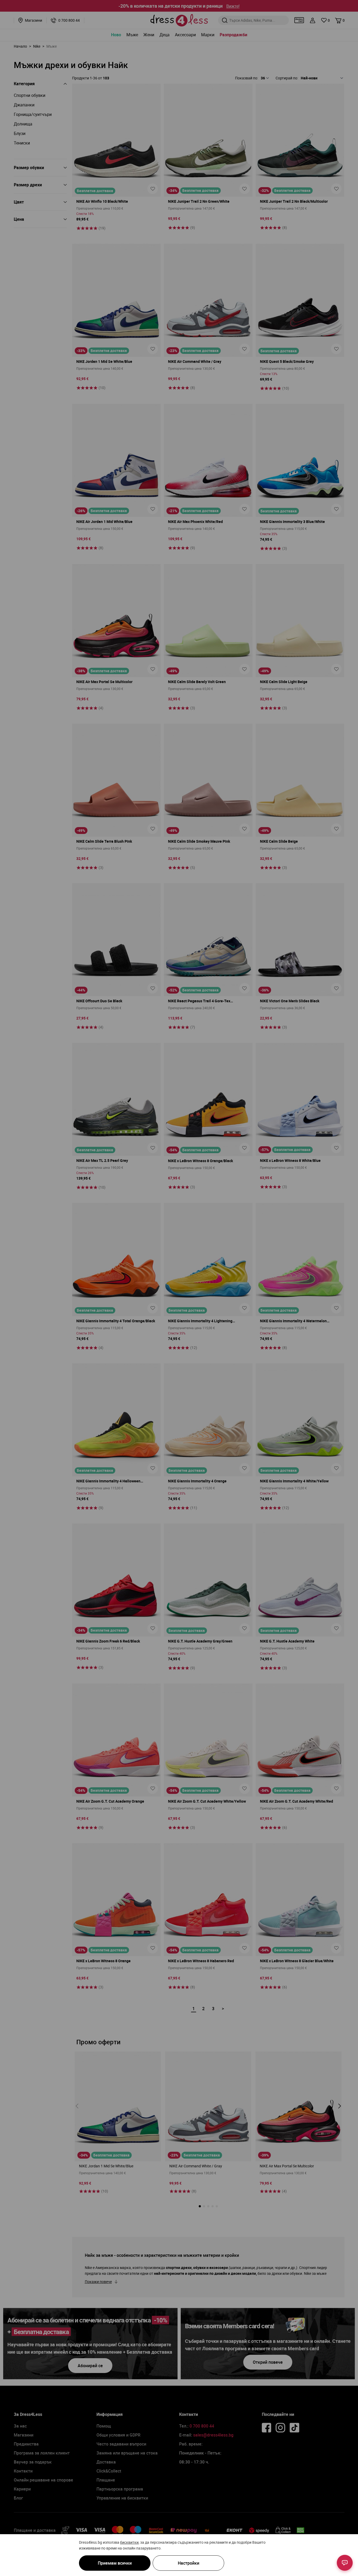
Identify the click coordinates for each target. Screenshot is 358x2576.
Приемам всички (115, 2563)
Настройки (189, 2563)
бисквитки (129, 2542)
